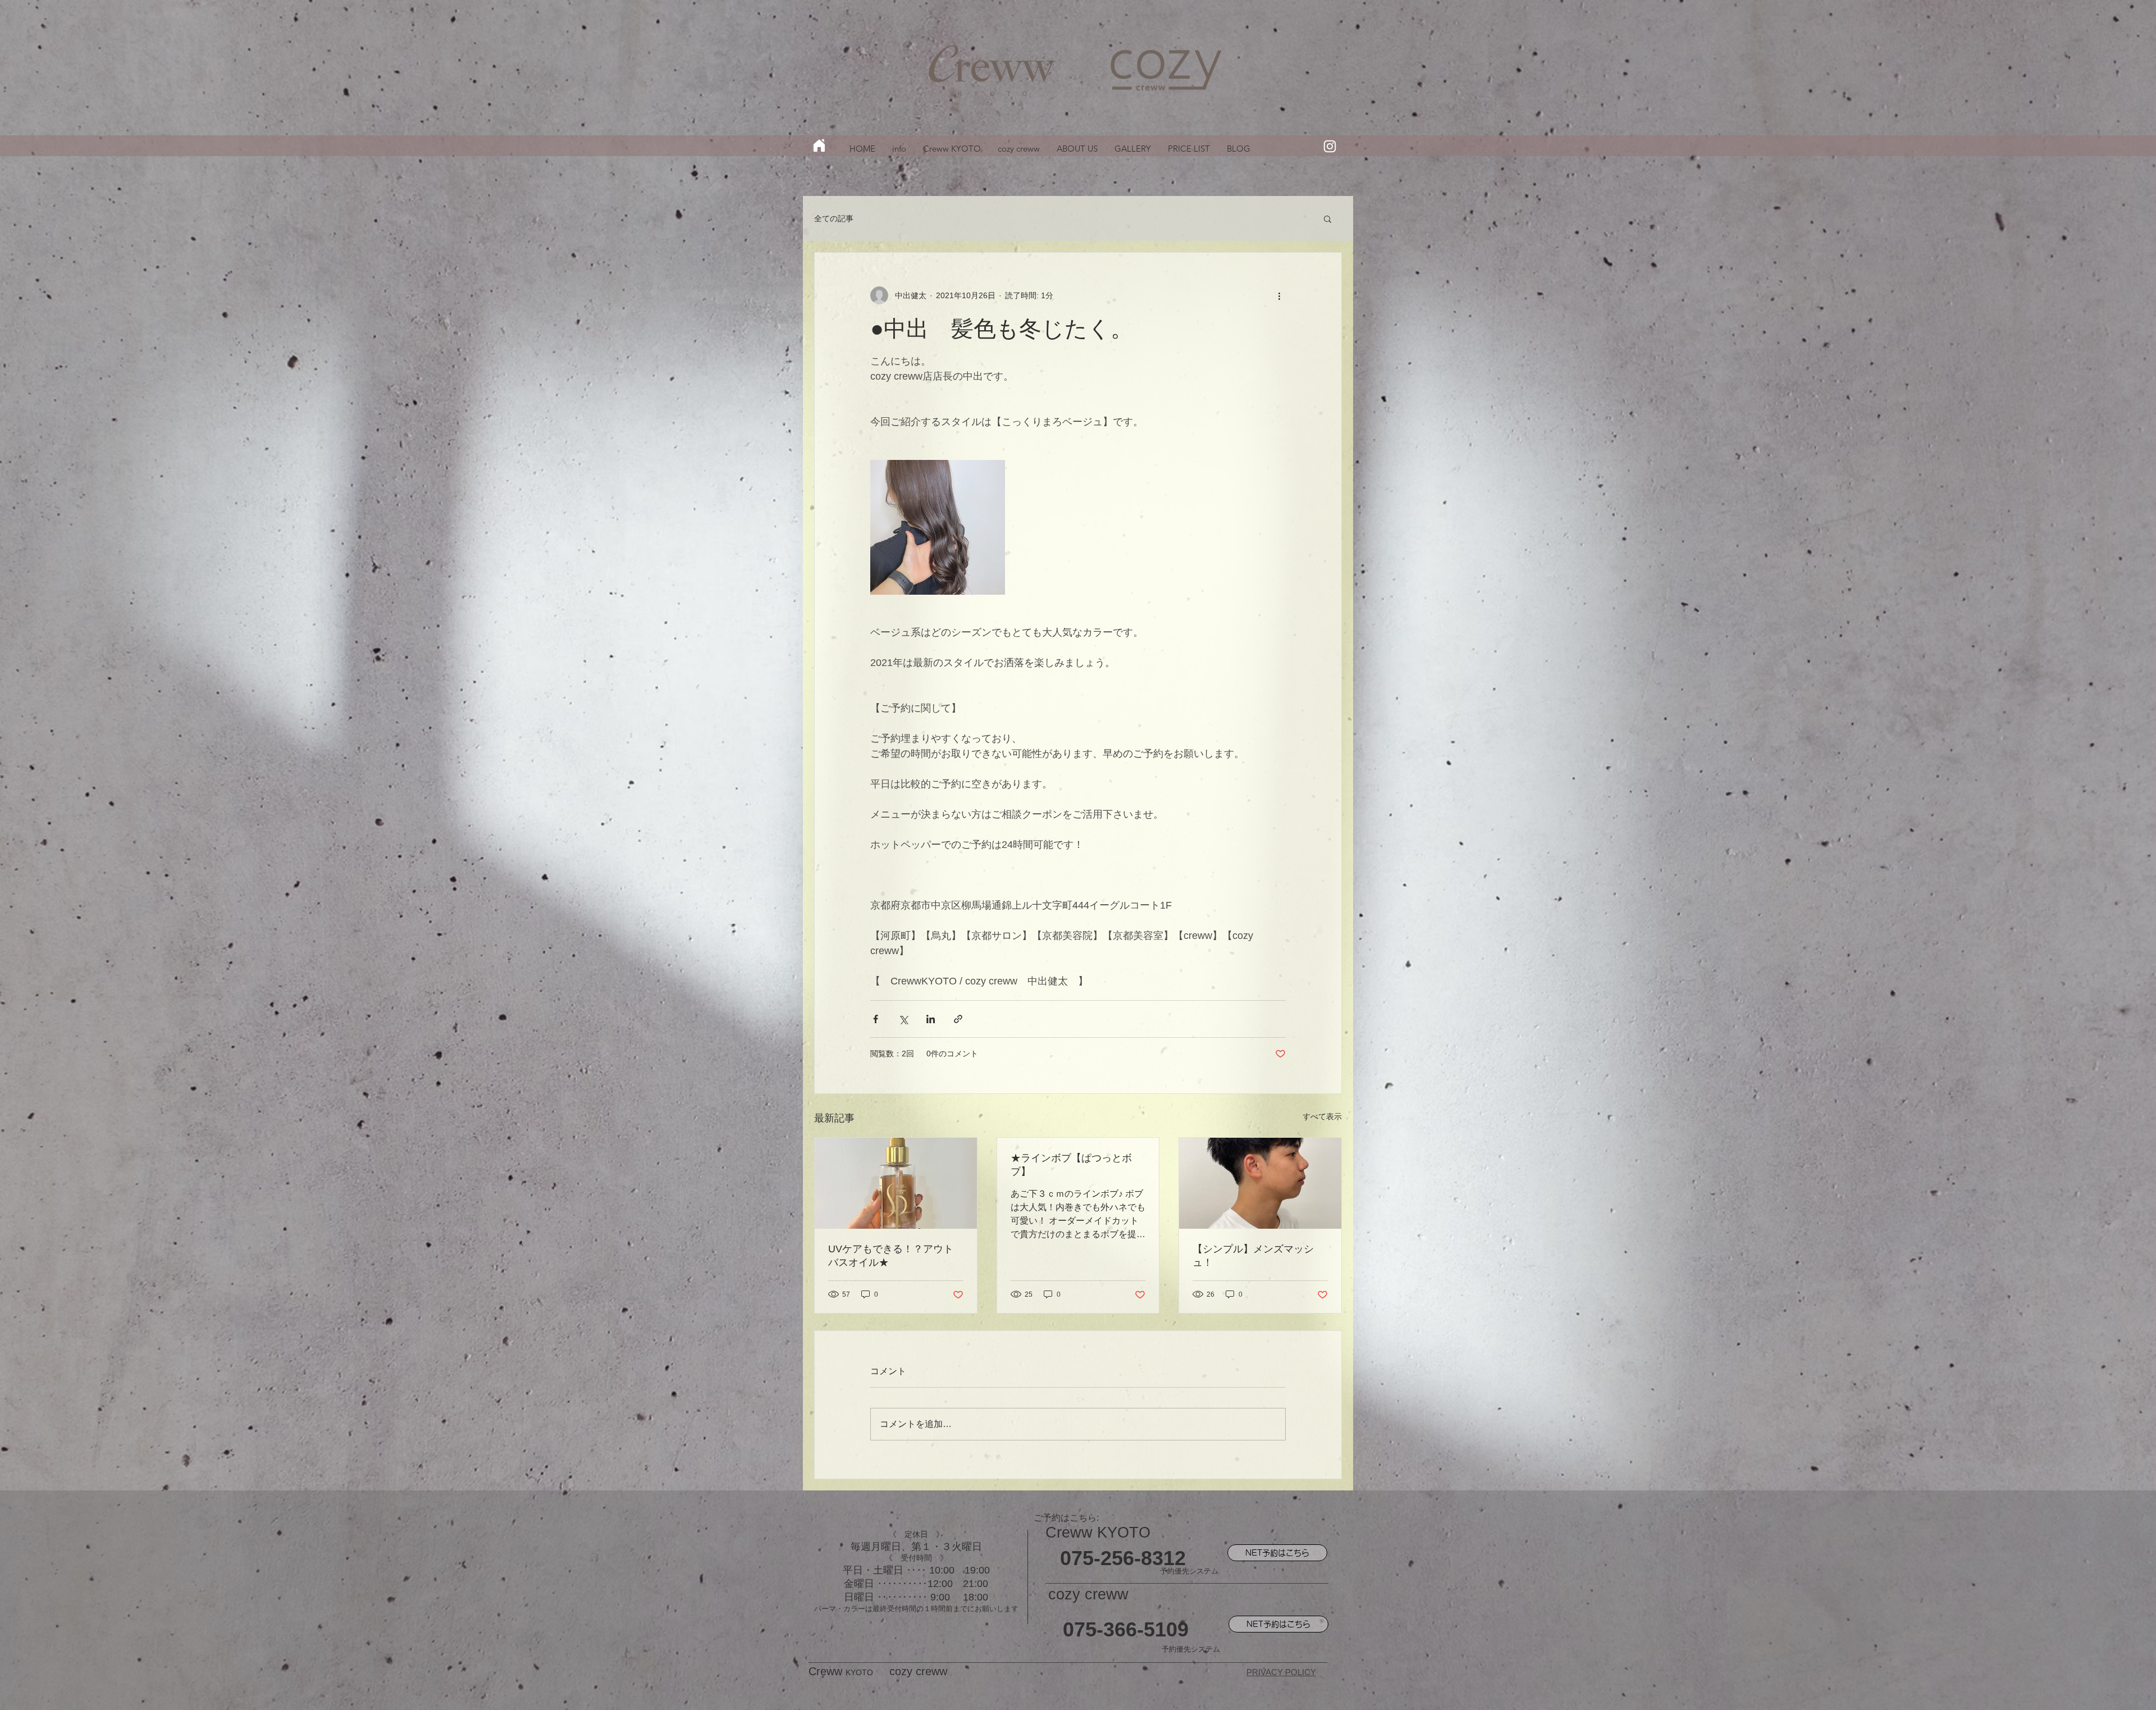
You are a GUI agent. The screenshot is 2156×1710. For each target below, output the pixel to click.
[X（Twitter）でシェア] (903, 1019)
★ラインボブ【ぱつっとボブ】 (1071, 1165)
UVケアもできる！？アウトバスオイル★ (891, 1256)
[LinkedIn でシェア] (931, 1019)
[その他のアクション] (1279, 295)
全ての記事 (834, 218)
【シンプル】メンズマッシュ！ (1253, 1256)
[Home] (819, 145)
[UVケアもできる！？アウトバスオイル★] (896, 1183)
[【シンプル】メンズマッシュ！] (1260, 1183)
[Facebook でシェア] (876, 1019)
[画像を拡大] (938, 527)
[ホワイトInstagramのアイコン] (1330, 146)
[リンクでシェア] (958, 1019)
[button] (1328, 218)
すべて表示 (1322, 1116)
